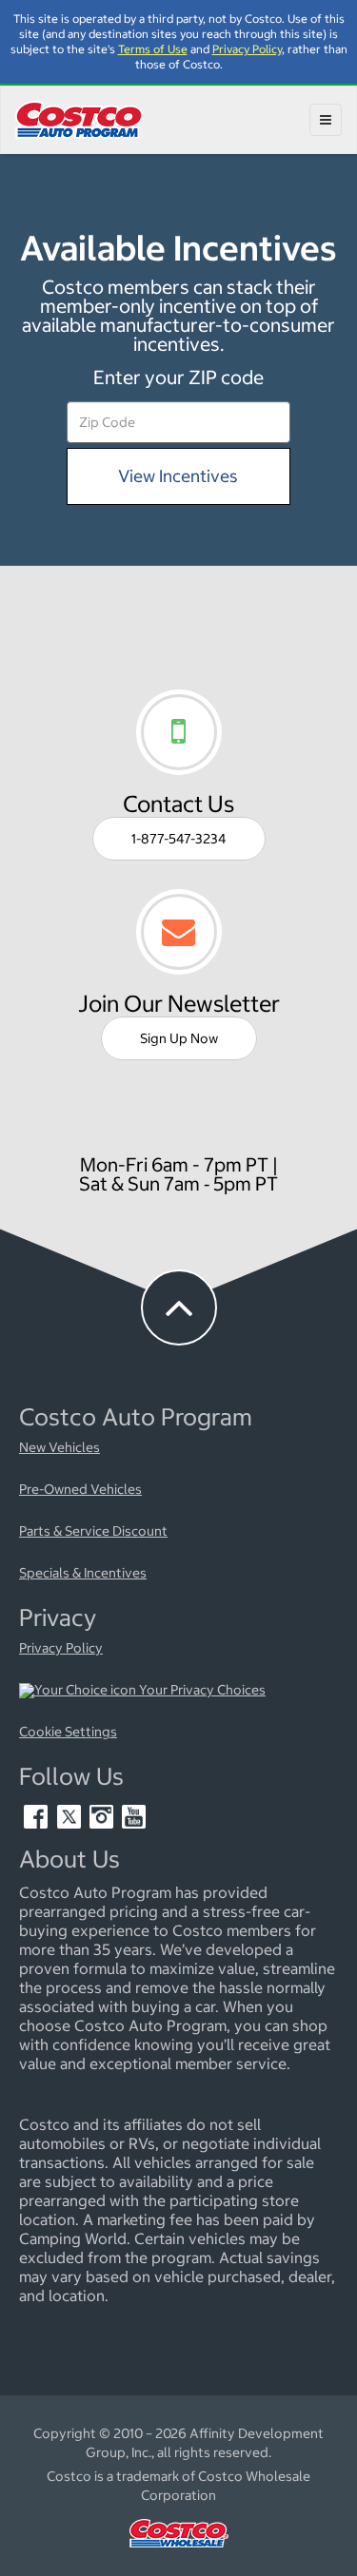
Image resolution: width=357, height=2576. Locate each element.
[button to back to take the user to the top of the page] (179, 1307)
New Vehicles (59, 1448)
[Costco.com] (179, 2552)
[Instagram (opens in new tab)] (103, 1824)
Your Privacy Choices (201, 1691)
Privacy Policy (247, 49)
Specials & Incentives (83, 1574)
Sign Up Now (179, 1038)
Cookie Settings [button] (68, 1733)
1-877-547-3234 (179, 839)
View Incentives (179, 475)
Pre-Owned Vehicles (80, 1490)
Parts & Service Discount (93, 1532)
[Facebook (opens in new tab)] (37, 1824)
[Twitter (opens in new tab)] (70, 1824)
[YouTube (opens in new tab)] (134, 1824)
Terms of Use (153, 49)
